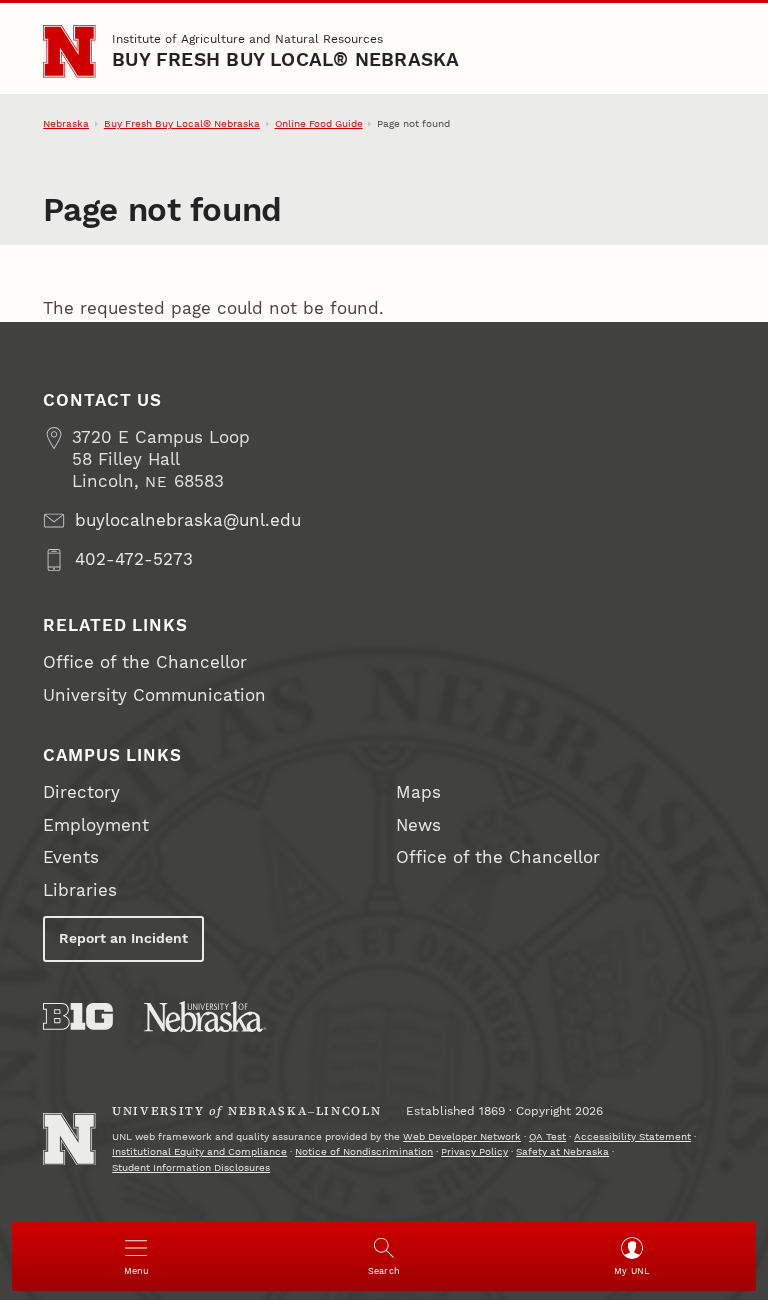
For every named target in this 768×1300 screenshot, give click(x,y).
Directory (81, 792)
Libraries (80, 890)
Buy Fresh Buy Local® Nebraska (285, 60)
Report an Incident (123, 938)
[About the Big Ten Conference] (78, 1016)
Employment (96, 825)
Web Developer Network (462, 1136)
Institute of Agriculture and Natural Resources (247, 38)
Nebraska (66, 123)
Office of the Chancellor (145, 662)
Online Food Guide (319, 123)
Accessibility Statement (632, 1136)
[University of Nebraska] (205, 1016)
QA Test (547, 1136)
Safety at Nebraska (562, 1151)
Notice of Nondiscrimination (364, 1151)
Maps (418, 792)
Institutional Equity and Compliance (199, 1151)
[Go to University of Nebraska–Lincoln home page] (69, 51)
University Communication (154, 695)
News (418, 825)
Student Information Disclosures (191, 1167)
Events (71, 857)
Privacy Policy (474, 1151)
